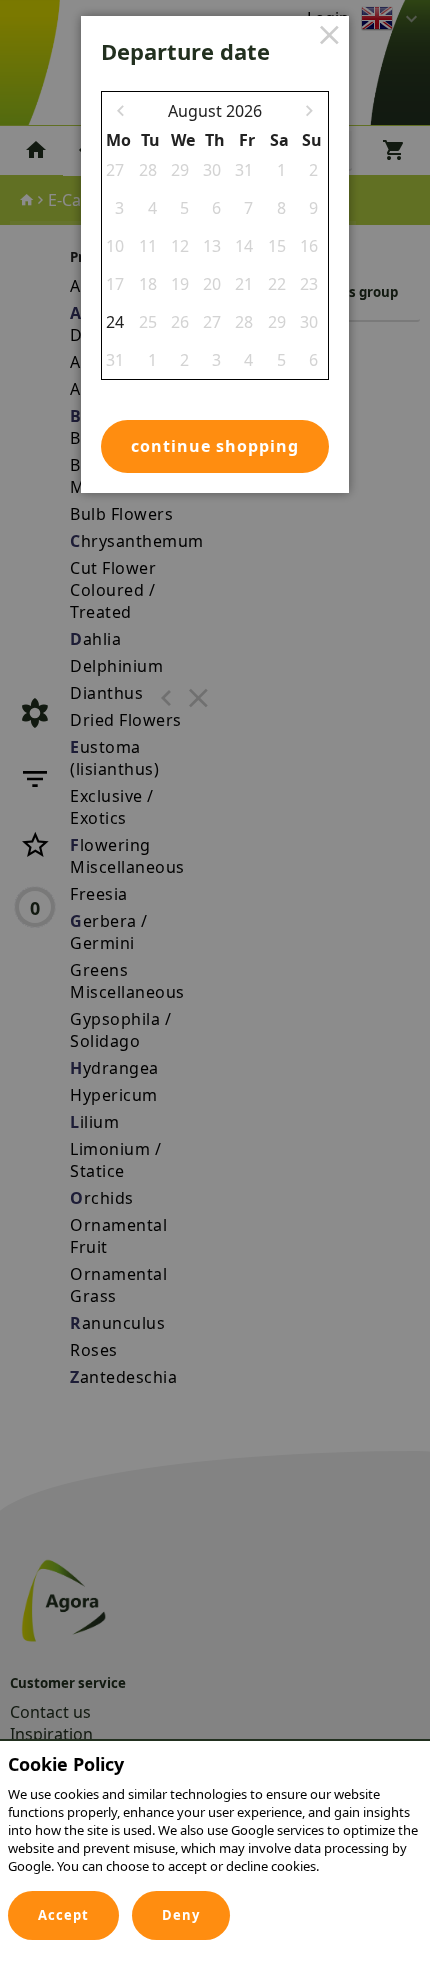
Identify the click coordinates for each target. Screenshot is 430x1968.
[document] (215, 1820)
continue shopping (215, 446)
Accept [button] (63, 1915)
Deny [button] (181, 1915)
